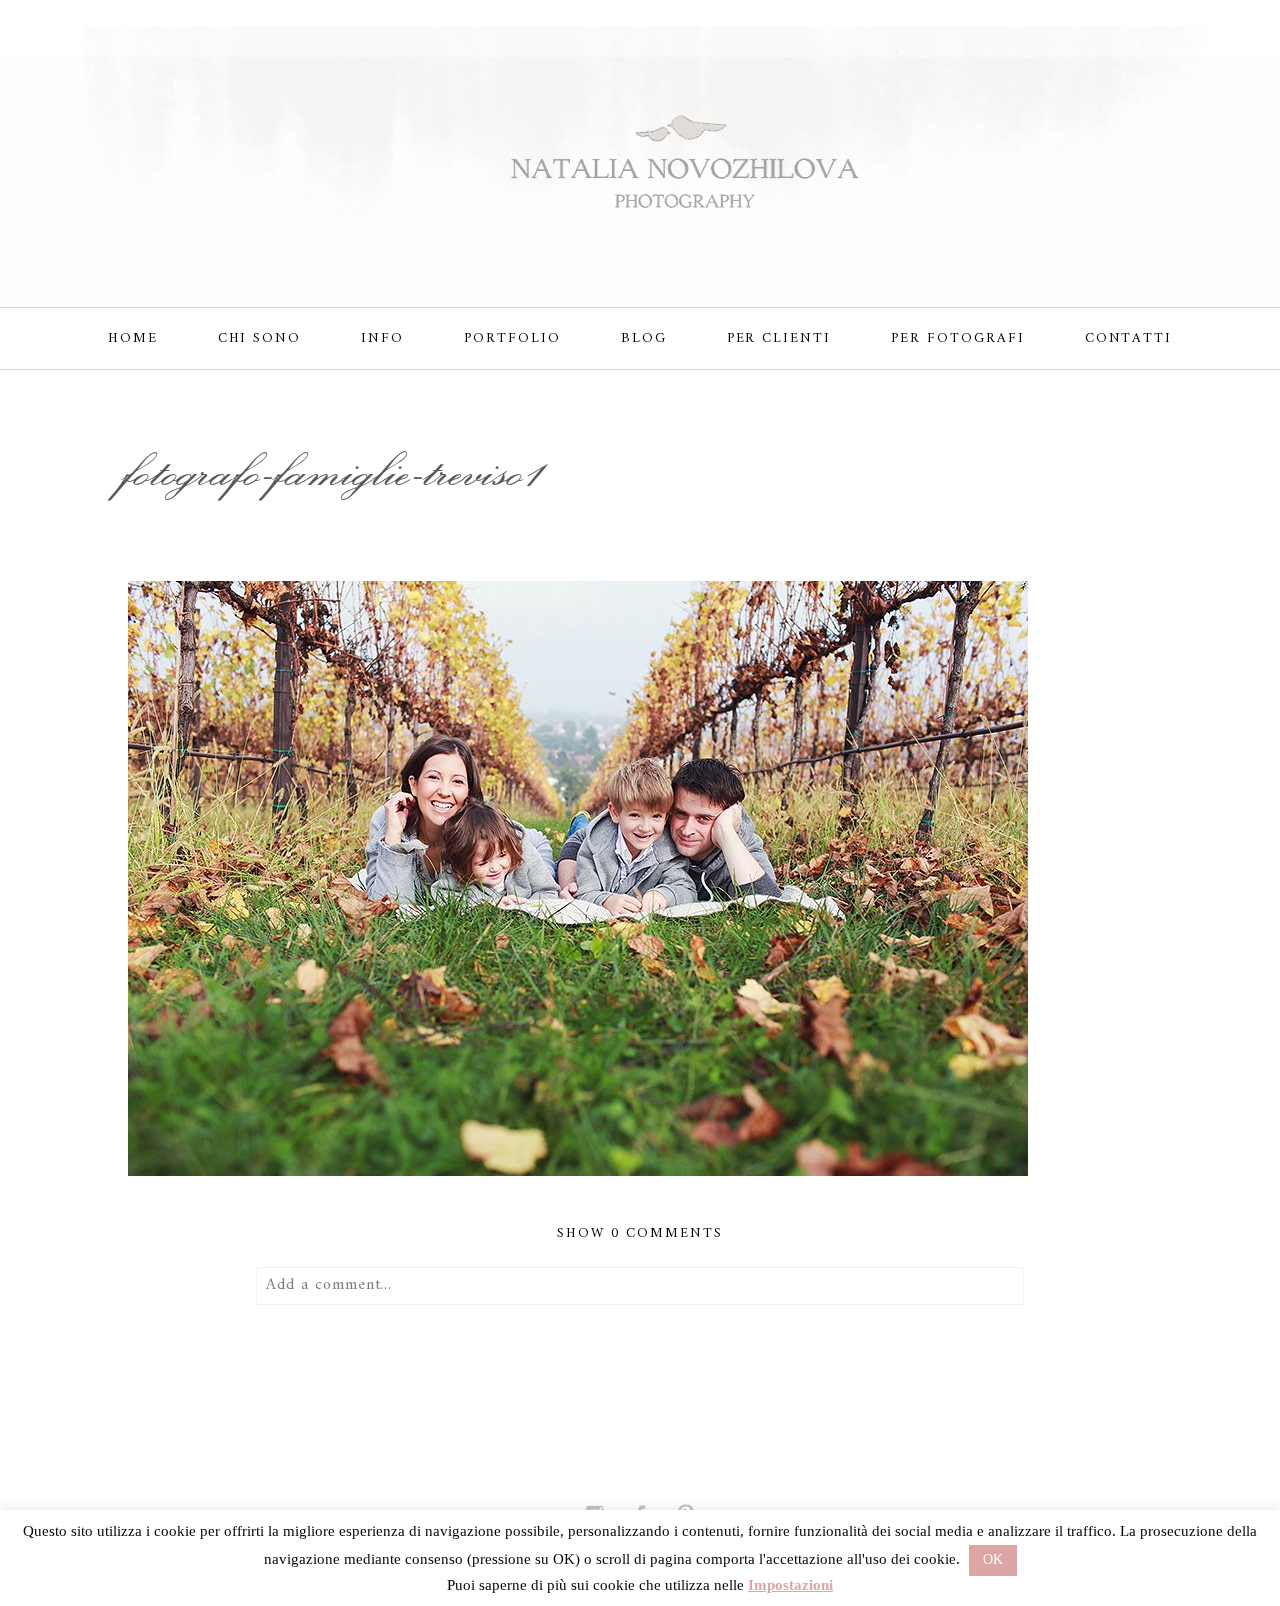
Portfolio (512, 338)
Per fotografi (957, 338)
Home (133, 338)
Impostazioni (790, 1585)
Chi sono (260, 338)
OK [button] (993, 1559)
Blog (644, 338)
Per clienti (779, 338)
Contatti (1129, 338)
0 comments (639, 1233)
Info (382, 338)
